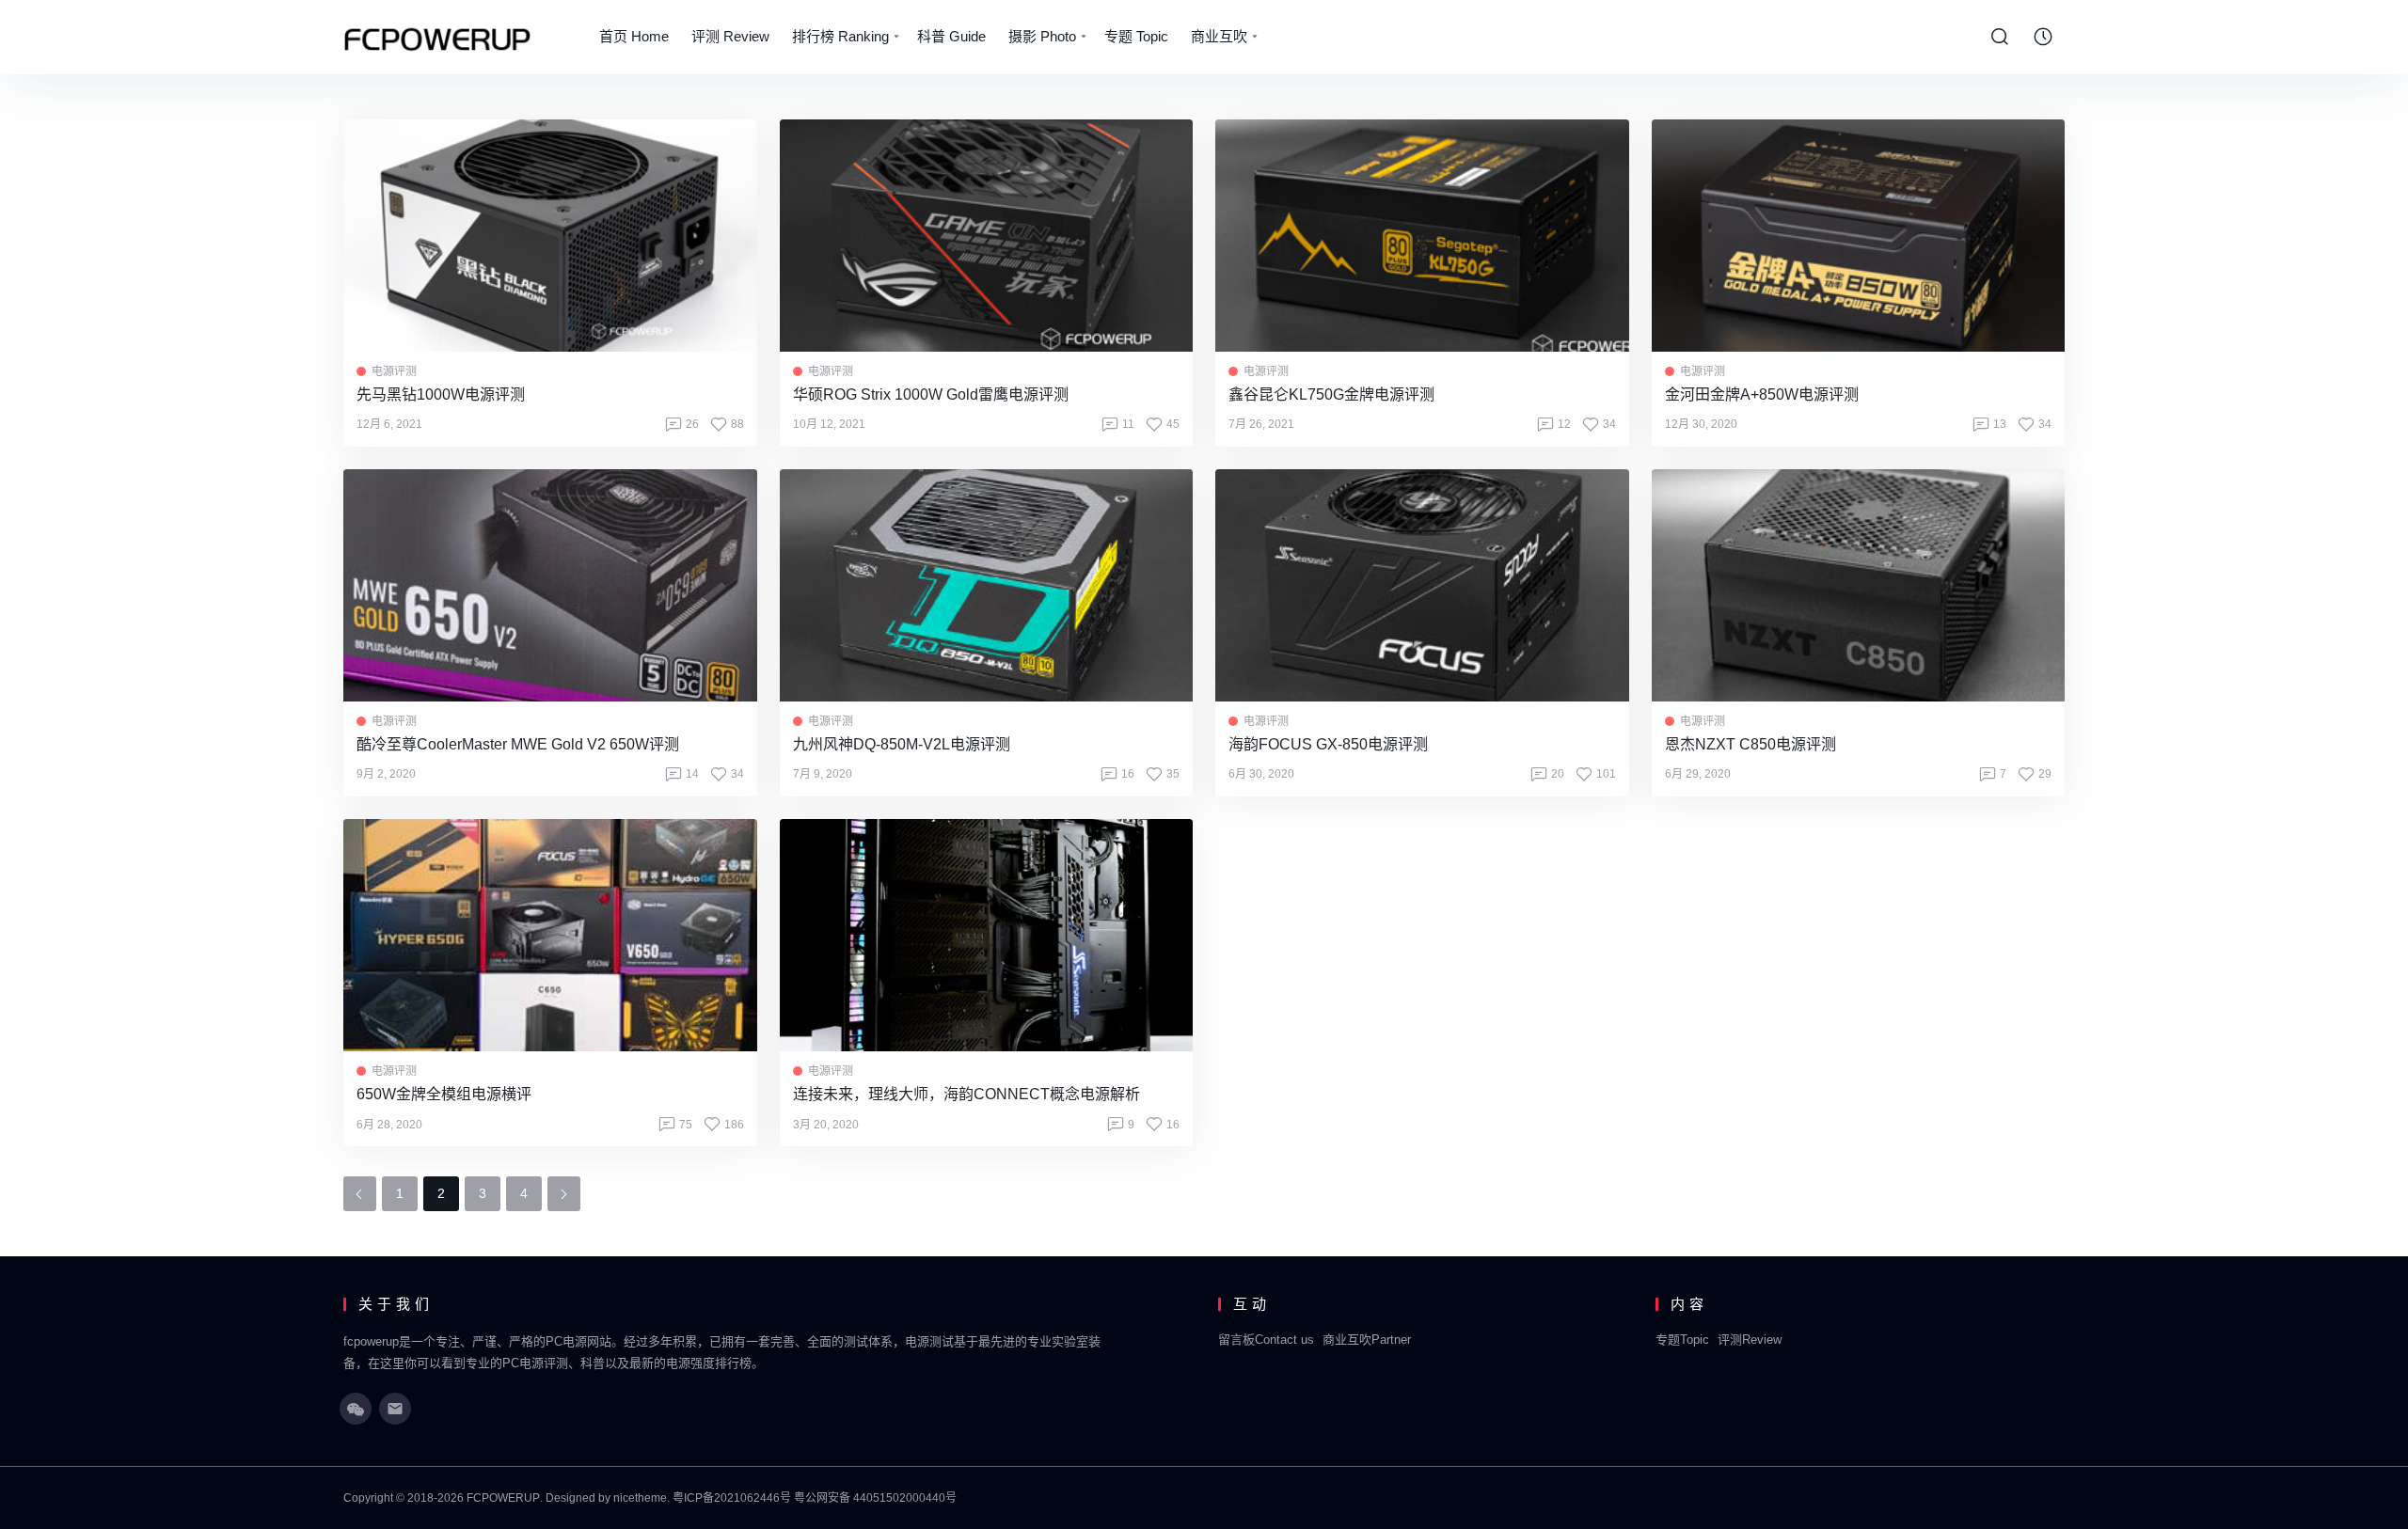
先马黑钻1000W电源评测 (441, 394)
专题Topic (1682, 1340)
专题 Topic (1136, 36)
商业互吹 (1219, 36)
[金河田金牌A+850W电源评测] (1859, 236)
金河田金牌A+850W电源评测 (1762, 394)
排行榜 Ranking (840, 36)
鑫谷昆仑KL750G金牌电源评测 (1331, 394)
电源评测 (394, 371)
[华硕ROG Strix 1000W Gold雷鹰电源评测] (987, 236)
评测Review (1750, 1340)
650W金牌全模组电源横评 (444, 1094)
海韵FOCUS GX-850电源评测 (1328, 744)
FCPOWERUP (503, 1498)
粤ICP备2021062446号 (732, 1498)
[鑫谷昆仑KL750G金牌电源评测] (1422, 236)
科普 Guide (951, 36)
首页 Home (634, 36)
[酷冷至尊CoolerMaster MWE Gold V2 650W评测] (550, 585)
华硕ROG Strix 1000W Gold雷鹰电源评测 (931, 394)
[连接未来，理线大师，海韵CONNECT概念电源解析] (987, 935)
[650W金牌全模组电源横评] (550, 935)
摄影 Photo (1042, 36)
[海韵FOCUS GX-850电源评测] (1422, 585)
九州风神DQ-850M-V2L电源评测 (902, 744)
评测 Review (730, 36)
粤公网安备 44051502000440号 (875, 1498)
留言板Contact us (1266, 1340)
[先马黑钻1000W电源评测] (550, 236)
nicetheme (640, 1498)
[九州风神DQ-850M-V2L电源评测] (987, 585)
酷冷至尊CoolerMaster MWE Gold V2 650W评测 (518, 744)
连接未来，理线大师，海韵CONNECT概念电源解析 (966, 1094)
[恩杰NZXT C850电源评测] (1859, 585)
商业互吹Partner (1367, 1340)
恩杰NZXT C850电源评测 (1751, 744)
